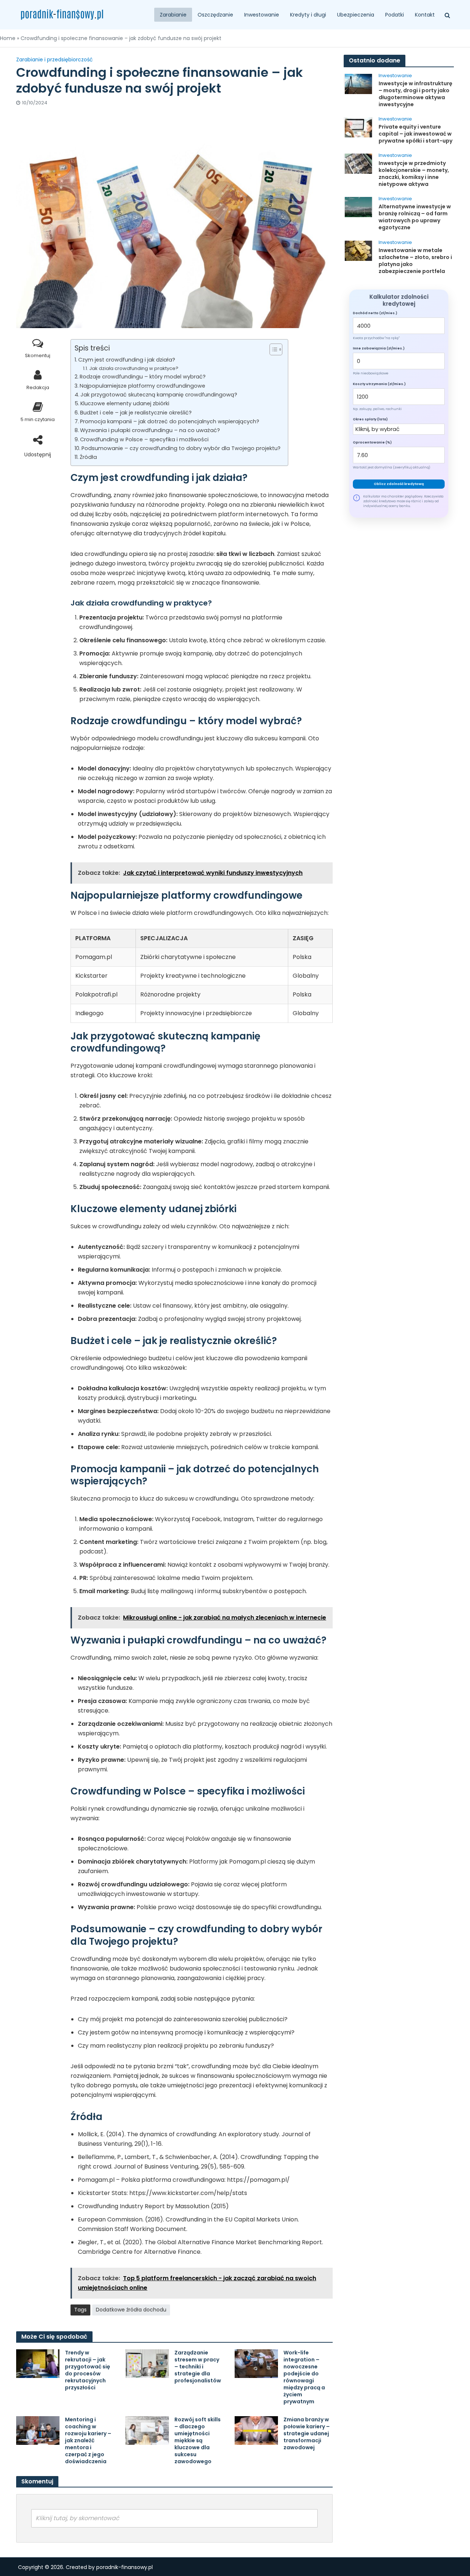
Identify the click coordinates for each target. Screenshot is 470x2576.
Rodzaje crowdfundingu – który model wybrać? (143, 377)
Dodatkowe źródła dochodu (131, 2310)
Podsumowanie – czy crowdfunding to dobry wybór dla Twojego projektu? (181, 448)
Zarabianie (173, 15)
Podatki (395, 15)
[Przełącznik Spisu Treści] (272, 349)
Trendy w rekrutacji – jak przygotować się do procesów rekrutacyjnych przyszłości (88, 2370)
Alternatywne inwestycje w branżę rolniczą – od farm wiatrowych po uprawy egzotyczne (415, 217)
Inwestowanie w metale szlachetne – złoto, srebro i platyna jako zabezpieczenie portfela (415, 261)
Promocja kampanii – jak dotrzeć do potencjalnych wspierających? (170, 421)
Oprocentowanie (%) (372, 442)
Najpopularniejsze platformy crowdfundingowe (142, 386)
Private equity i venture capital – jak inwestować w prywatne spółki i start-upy (415, 134)
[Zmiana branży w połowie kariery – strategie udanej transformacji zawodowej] (256, 2430)
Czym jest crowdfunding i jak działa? (127, 360)
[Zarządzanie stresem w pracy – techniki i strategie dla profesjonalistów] (147, 2363)
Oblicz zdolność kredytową (399, 484)
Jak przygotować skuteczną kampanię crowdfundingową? (159, 395)
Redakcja (38, 387)
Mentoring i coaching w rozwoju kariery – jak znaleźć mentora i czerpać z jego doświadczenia (88, 2441)
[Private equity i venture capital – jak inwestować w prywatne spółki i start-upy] (358, 127)
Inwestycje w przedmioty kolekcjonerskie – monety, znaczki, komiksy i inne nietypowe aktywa (414, 174)
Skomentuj (38, 355)
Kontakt (425, 15)
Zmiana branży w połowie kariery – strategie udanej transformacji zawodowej (307, 2434)
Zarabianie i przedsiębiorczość (55, 60)
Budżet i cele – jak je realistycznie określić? (136, 413)
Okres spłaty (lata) (370, 419)
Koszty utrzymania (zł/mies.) (379, 384)
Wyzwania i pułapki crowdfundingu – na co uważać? (150, 430)
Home (8, 38)
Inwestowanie (262, 15)
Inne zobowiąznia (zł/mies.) (379, 348)
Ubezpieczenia (356, 15)
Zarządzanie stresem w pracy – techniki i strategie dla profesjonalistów (198, 2367)
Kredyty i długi (308, 15)
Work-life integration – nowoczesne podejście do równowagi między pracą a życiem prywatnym (304, 2377)
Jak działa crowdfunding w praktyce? (134, 368)
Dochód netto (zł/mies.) (375, 313)
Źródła (88, 457)
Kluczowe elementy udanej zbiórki (125, 403)
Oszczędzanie (215, 15)
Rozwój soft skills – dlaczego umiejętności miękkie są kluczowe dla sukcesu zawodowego (198, 2441)
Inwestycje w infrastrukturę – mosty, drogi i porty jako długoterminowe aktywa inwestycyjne (415, 94)
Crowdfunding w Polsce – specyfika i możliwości (144, 439)
